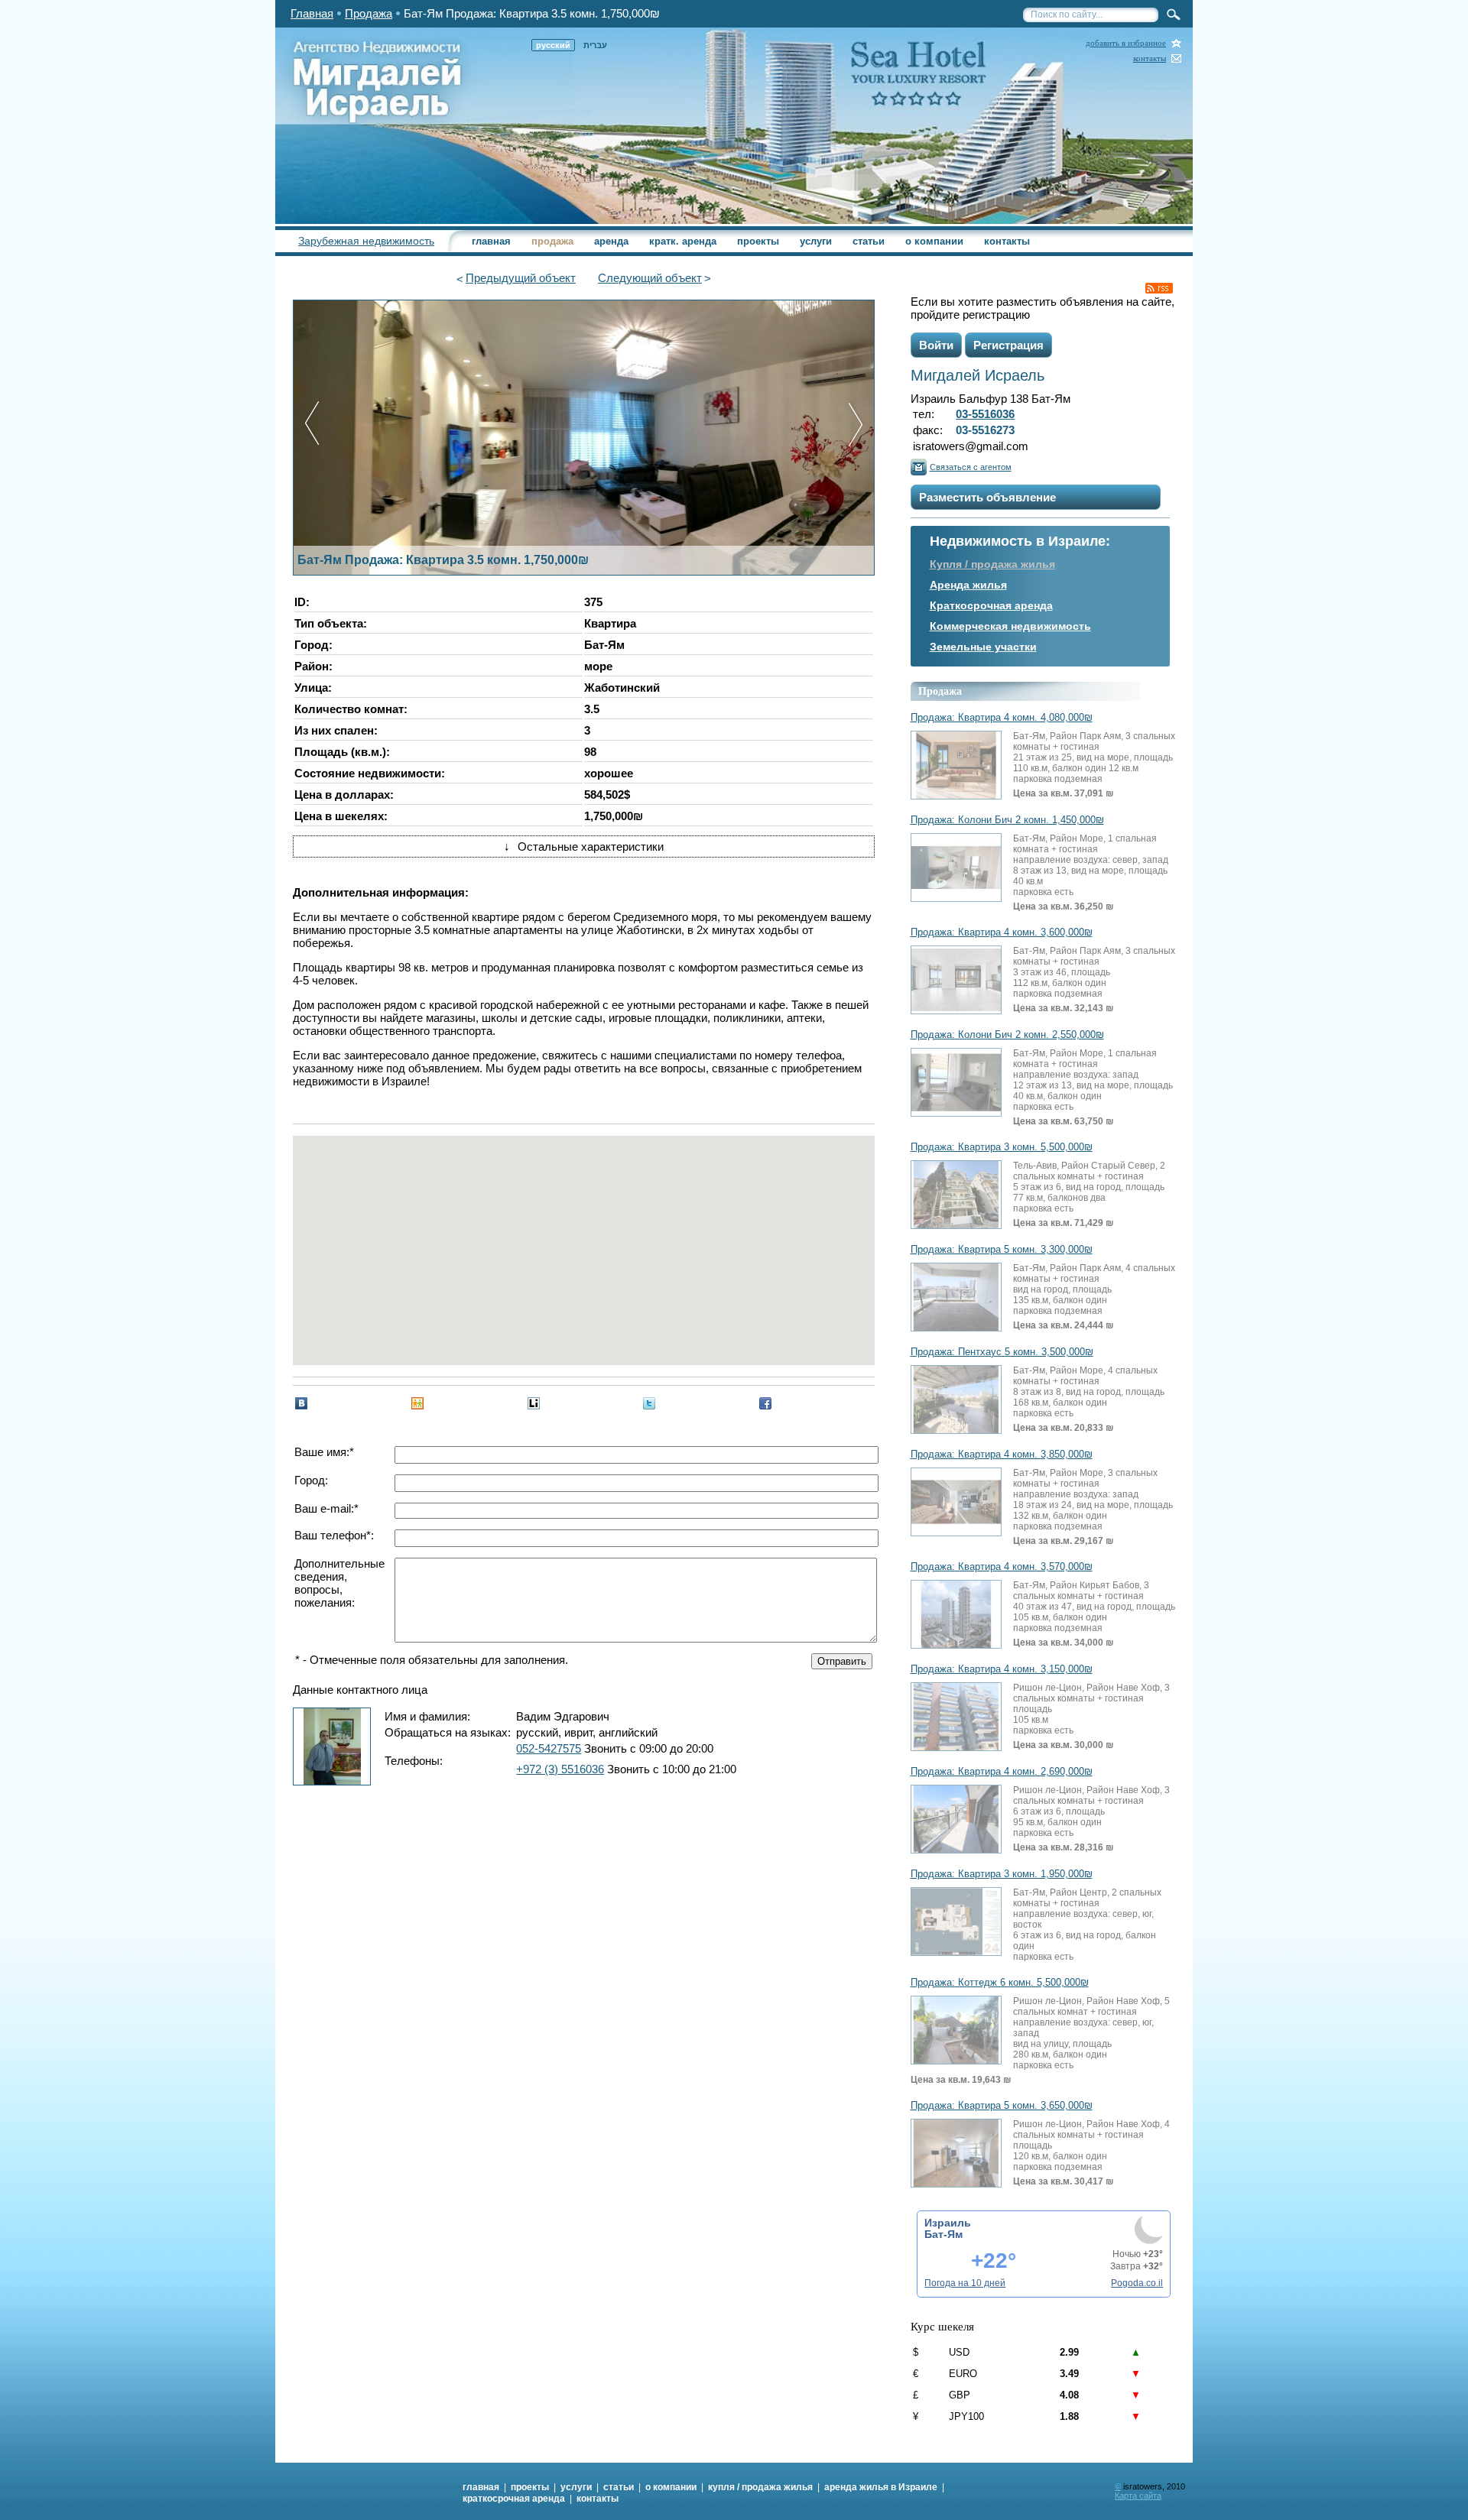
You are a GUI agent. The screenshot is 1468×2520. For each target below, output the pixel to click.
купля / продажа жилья (760, 2487)
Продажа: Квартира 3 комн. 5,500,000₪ (1002, 1147)
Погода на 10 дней (965, 2283)
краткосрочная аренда (514, 2499)
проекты (758, 241)
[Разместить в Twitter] (649, 1403)
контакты (1150, 58)
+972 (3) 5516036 (560, 1769)
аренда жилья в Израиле (881, 2487)
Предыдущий (521, 278)
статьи (869, 241)
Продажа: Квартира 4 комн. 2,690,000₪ (1002, 1772)
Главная (312, 13)
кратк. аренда (683, 241)
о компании (934, 241)
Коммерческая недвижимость (1010, 626)
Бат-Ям (943, 2234)
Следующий (650, 278)
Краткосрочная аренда (991, 605)
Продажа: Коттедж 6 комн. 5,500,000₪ (1000, 1983)
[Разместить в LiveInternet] (534, 1403)
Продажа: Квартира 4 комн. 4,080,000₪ (1002, 718)
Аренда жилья (968, 585)
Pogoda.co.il (1137, 2283)
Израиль (948, 2223)
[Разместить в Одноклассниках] (417, 1403)
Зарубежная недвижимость (366, 241)
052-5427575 (549, 1748)
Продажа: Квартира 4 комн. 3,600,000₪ (1002, 932)
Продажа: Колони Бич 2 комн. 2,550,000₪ (1007, 1035)
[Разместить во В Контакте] (301, 1403)
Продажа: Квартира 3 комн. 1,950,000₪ (1002, 1874)
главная (491, 241)
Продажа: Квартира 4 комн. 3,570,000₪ (1002, 1567)
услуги (816, 241)
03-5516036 (985, 414)
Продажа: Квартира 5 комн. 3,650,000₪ (1002, 2106)
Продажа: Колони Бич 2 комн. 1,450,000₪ (1007, 820)
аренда (611, 241)
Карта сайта (1138, 2496)
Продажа (369, 13)
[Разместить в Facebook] (765, 1403)
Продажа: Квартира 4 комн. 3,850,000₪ (1002, 1455)
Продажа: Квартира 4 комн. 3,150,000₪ (1002, 1669)
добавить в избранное (1126, 43)
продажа (552, 241)
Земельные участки (983, 647)
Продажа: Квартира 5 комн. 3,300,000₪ (1002, 1250)
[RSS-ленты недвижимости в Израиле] (1159, 288)
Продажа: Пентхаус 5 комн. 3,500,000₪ (1002, 1352)
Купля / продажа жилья (992, 564)
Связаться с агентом (971, 467)
